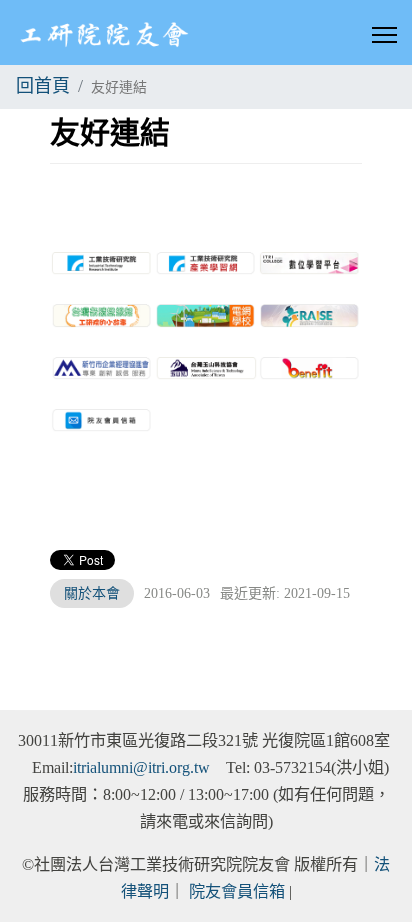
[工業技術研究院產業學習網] (206, 263)
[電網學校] (206, 315)
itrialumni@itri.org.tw (141, 768)
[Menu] (384, 35)
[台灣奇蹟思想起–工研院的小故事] (102, 315)
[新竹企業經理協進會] (102, 368)
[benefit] (310, 368)
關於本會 (92, 593)
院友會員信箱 (237, 892)
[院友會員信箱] (102, 420)
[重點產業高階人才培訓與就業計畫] (310, 315)
